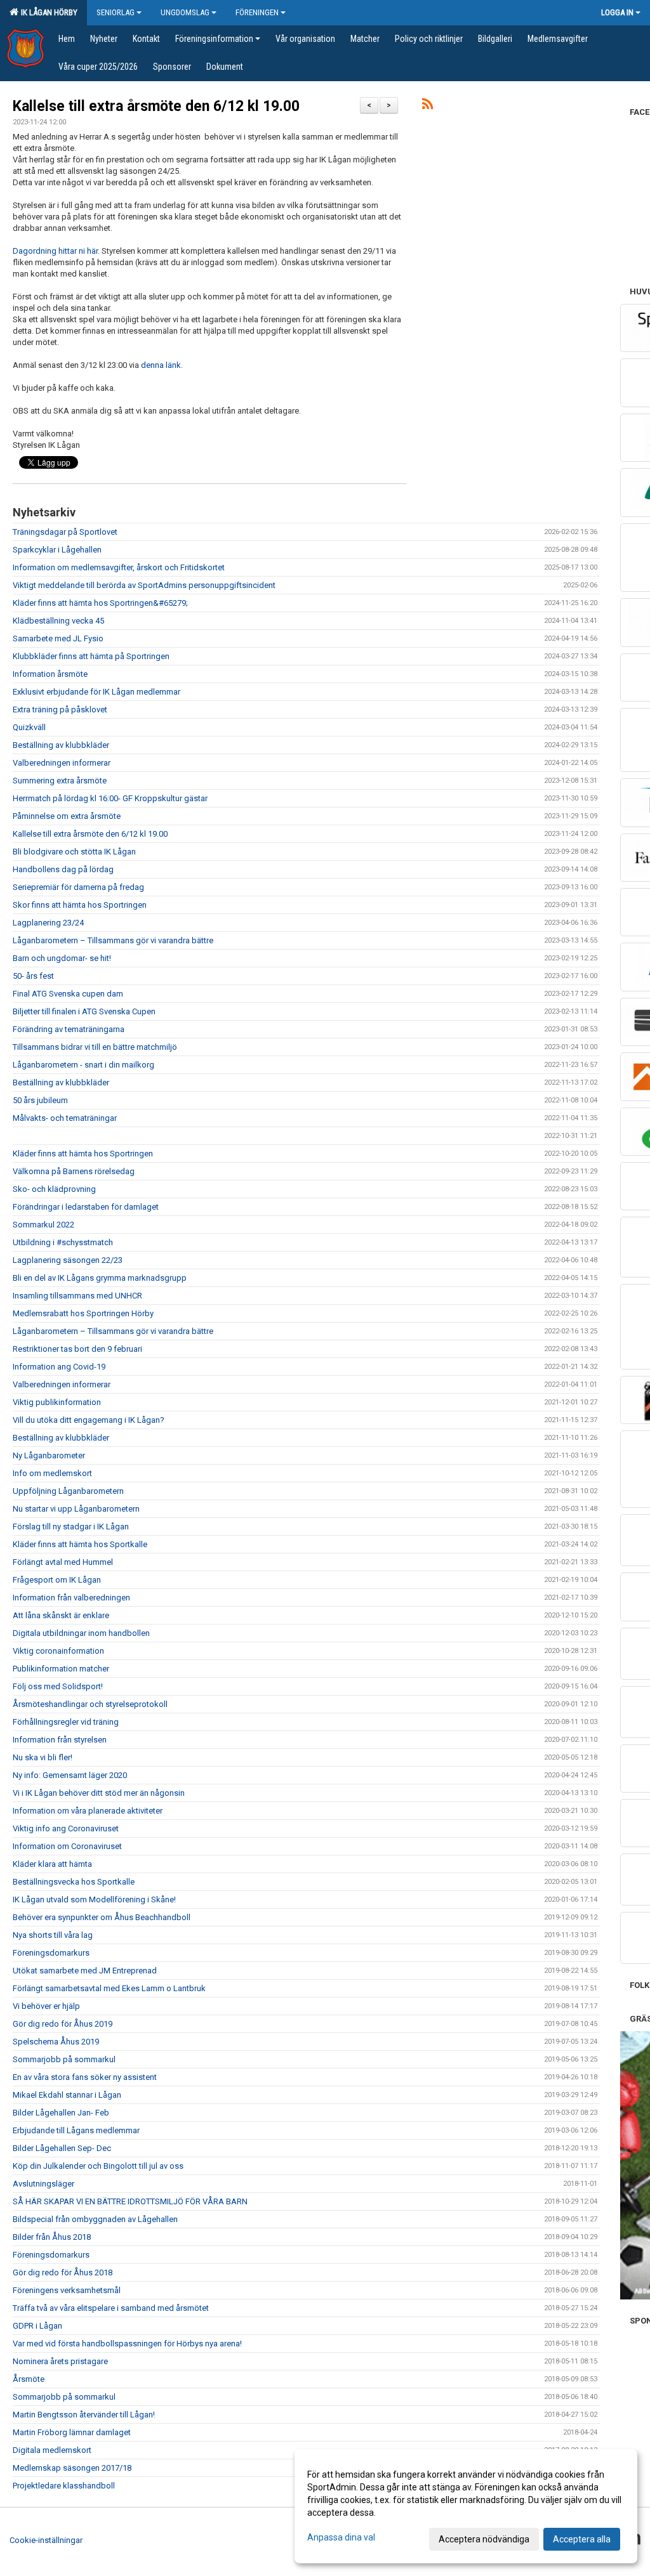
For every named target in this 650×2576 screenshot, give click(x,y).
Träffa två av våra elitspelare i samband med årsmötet (111, 2308)
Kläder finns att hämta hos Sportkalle (80, 1544)
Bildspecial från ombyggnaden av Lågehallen (95, 2219)
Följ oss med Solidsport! (58, 1686)
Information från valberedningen (71, 1598)
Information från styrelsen (60, 1740)
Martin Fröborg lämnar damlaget (72, 2432)
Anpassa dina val (341, 2537)
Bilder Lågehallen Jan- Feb (61, 2113)
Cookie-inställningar (46, 2540)
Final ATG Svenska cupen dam (68, 994)
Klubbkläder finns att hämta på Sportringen (91, 656)
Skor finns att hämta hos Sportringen (80, 905)
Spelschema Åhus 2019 (56, 2042)
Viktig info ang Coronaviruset (66, 1828)
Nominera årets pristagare (60, 2361)
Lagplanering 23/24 (48, 923)
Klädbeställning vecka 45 (58, 621)
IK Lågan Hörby (47, 12)
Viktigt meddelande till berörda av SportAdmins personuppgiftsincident (144, 585)
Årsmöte (29, 2379)
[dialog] (466, 2506)
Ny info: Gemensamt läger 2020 (70, 1775)
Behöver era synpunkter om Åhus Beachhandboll (102, 1917)
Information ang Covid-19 (59, 1367)
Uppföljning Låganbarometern (68, 1491)
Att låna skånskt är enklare (61, 1615)
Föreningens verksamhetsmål (67, 2290)
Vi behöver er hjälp (46, 2006)
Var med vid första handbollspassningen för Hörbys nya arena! (127, 2344)
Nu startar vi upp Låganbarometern (76, 1509)
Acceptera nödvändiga (484, 2539)
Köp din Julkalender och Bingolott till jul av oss (98, 2166)
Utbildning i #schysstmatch (63, 1242)
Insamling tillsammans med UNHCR (77, 1296)
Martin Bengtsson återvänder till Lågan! (84, 2415)
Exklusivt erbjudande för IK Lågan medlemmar (96, 692)
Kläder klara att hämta (52, 1864)
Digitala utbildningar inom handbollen (81, 1633)
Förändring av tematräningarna (69, 1029)
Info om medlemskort (52, 1473)
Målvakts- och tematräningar (65, 1118)
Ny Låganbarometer (49, 1455)
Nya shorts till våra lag (53, 1935)
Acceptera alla (582, 2539)
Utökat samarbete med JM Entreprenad (85, 1971)
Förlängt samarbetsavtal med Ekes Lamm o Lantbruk (109, 1988)
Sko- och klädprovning (54, 1189)
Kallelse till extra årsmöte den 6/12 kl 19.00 (156, 106)
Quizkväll (29, 727)
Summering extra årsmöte (60, 781)
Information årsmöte (50, 674)
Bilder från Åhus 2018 (52, 2237)
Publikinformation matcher (61, 1669)
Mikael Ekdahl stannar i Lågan (67, 2095)
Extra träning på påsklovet (60, 709)
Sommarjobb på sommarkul (64, 2059)
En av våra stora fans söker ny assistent (85, 2077)
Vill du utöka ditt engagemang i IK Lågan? (89, 1420)
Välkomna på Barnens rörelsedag (74, 1171)
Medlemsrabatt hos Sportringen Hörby (83, 1313)
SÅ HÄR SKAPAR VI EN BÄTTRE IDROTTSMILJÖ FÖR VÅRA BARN (130, 2201)
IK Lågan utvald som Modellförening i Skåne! (94, 1899)
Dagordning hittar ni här (55, 251)
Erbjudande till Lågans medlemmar (76, 2130)
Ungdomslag (185, 12)
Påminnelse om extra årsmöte (67, 816)
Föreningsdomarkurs (51, 1953)
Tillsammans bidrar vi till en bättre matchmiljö (95, 1047)
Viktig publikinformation (57, 1402)
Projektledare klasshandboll (64, 2486)
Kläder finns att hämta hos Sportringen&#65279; (100, 603)
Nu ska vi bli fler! (43, 1757)
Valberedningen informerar (62, 763)
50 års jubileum (40, 1100)
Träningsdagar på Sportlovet (65, 532)
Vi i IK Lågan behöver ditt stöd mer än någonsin (99, 1793)
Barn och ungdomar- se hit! (62, 958)
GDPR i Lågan (37, 2326)
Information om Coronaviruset (67, 1846)
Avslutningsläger (43, 2184)
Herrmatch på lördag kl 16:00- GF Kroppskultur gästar (110, 798)
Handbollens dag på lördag (63, 869)
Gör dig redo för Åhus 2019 (63, 2024)
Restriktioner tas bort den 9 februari (77, 1349)
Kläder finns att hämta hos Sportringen (83, 1154)
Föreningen (257, 12)
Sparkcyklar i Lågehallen (57, 550)
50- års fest (33, 976)
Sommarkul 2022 (43, 1225)
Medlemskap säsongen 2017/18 (72, 2468)
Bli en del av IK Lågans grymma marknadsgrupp (100, 1278)
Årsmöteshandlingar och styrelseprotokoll (90, 1704)
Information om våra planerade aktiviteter (88, 1811)
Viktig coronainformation (58, 1651)
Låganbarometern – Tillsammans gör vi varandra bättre (113, 940)
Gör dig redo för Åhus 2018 (63, 2272)
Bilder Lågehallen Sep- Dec (62, 2148)
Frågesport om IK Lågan (57, 1580)
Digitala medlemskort (52, 2450)
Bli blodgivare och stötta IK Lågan (74, 852)
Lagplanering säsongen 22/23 (68, 1260)
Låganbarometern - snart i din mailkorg (83, 1065)
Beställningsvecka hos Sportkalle (74, 1882)
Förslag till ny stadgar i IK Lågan (71, 1527)
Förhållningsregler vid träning (66, 1722)
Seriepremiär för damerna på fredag (78, 887)
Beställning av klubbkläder (61, 745)
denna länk (161, 365)
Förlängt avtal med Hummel (63, 1562)
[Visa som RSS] (428, 106)
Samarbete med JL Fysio (58, 638)
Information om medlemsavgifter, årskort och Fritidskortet (119, 567)
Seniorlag (116, 12)
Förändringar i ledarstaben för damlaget (86, 1207)
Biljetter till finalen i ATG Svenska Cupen (84, 1011)
